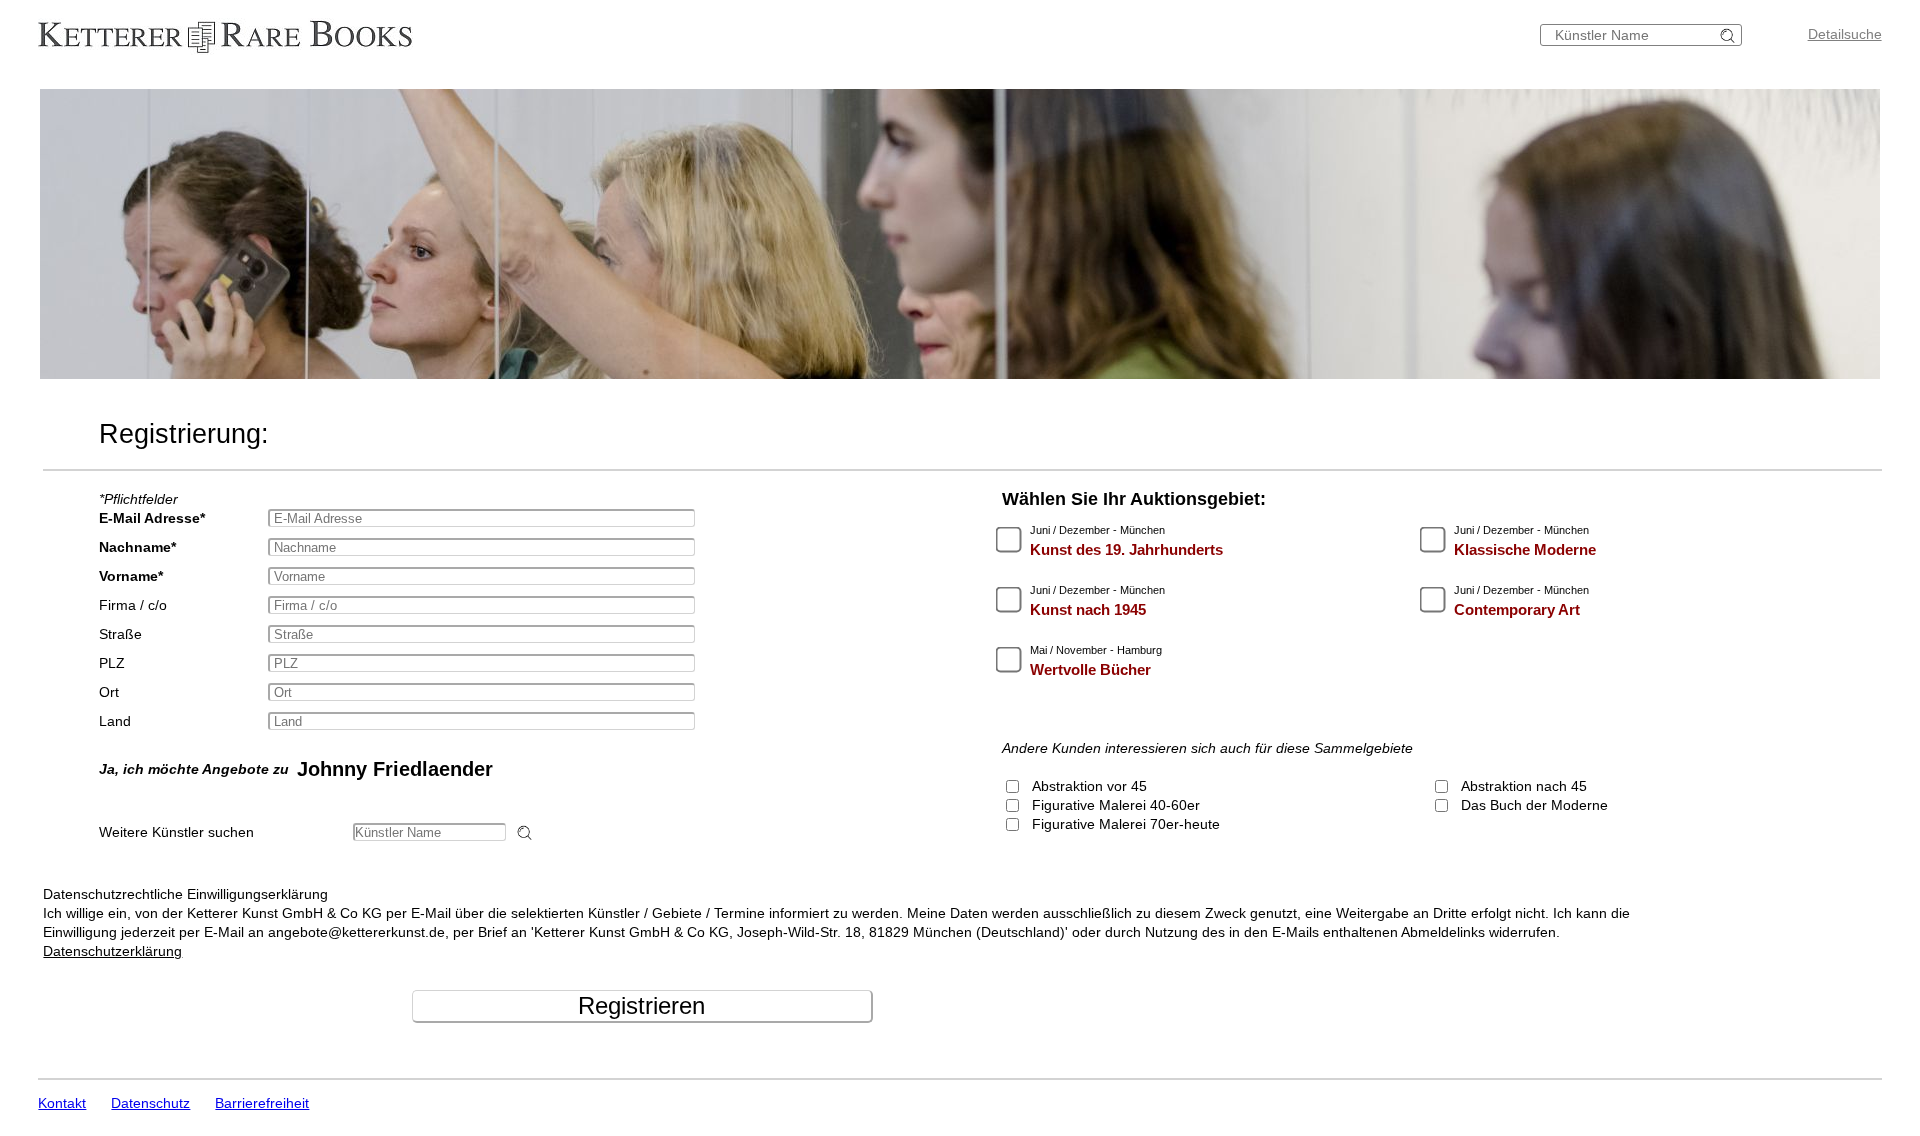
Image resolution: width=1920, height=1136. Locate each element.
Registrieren (641, 1005)
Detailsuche (1845, 34)
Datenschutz (150, 1103)
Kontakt (62, 1103)
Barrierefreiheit (262, 1103)
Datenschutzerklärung (112, 951)
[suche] (1730, 35)
